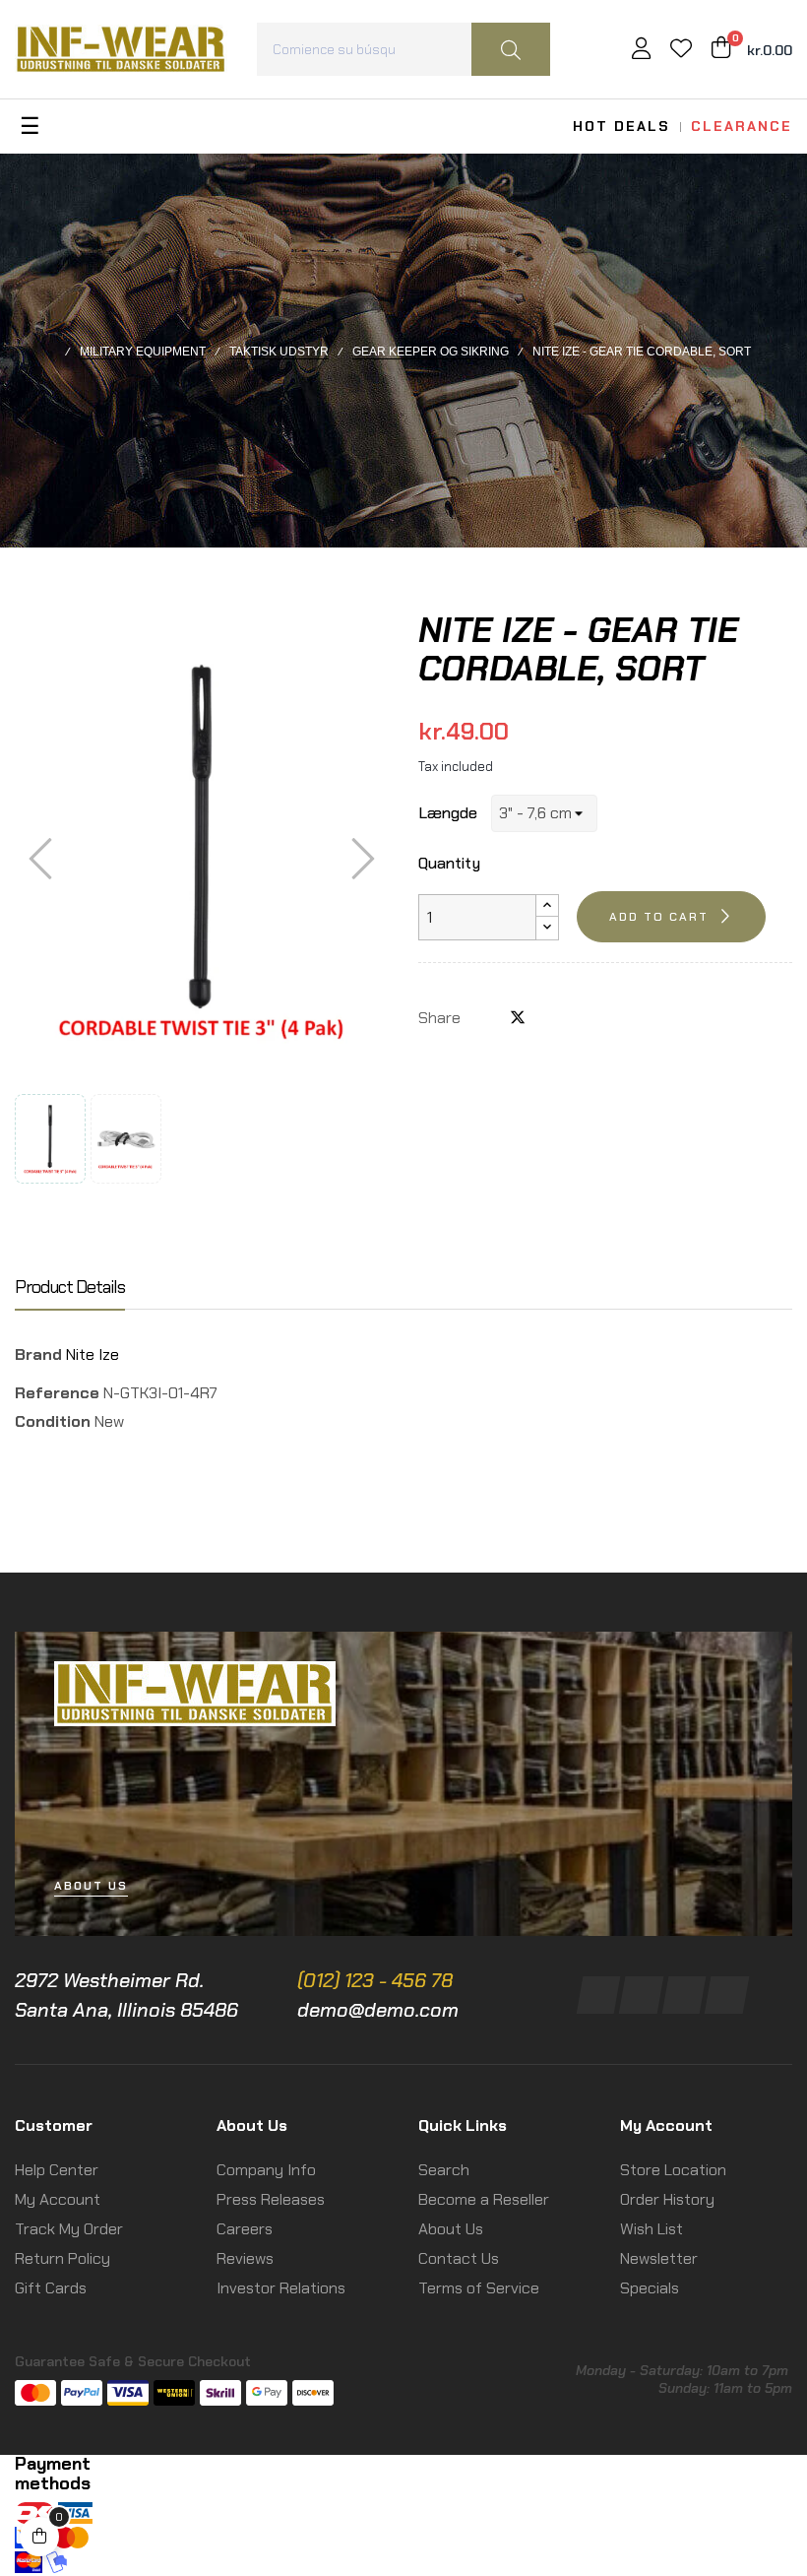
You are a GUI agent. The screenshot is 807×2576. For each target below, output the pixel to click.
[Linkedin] (683, 1995)
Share (485, 1018)
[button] (91, 1886)
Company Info (266, 2170)
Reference (57, 1393)
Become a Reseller (484, 2199)
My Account (58, 2199)
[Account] (641, 51)
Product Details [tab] (70, 1288)
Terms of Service (479, 2288)
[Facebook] (599, 1995)
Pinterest (550, 1018)
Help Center (57, 2170)
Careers (245, 2229)
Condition (53, 1421)
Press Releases (271, 2199)
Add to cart (659, 917)
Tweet (518, 1018)
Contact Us (459, 2258)
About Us (451, 2229)
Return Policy (62, 2258)
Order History (667, 2199)
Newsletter (659, 2258)
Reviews (245, 2258)
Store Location (673, 2170)
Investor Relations (281, 2288)
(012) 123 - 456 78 (375, 1980)
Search (444, 2170)
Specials (650, 2288)
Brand (38, 1354)
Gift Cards (51, 2288)
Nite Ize (93, 1354)
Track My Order (69, 2229)
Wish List (652, 2229)
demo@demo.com (378, 2010)
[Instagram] (641, 1995)
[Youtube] (727, 1995)
